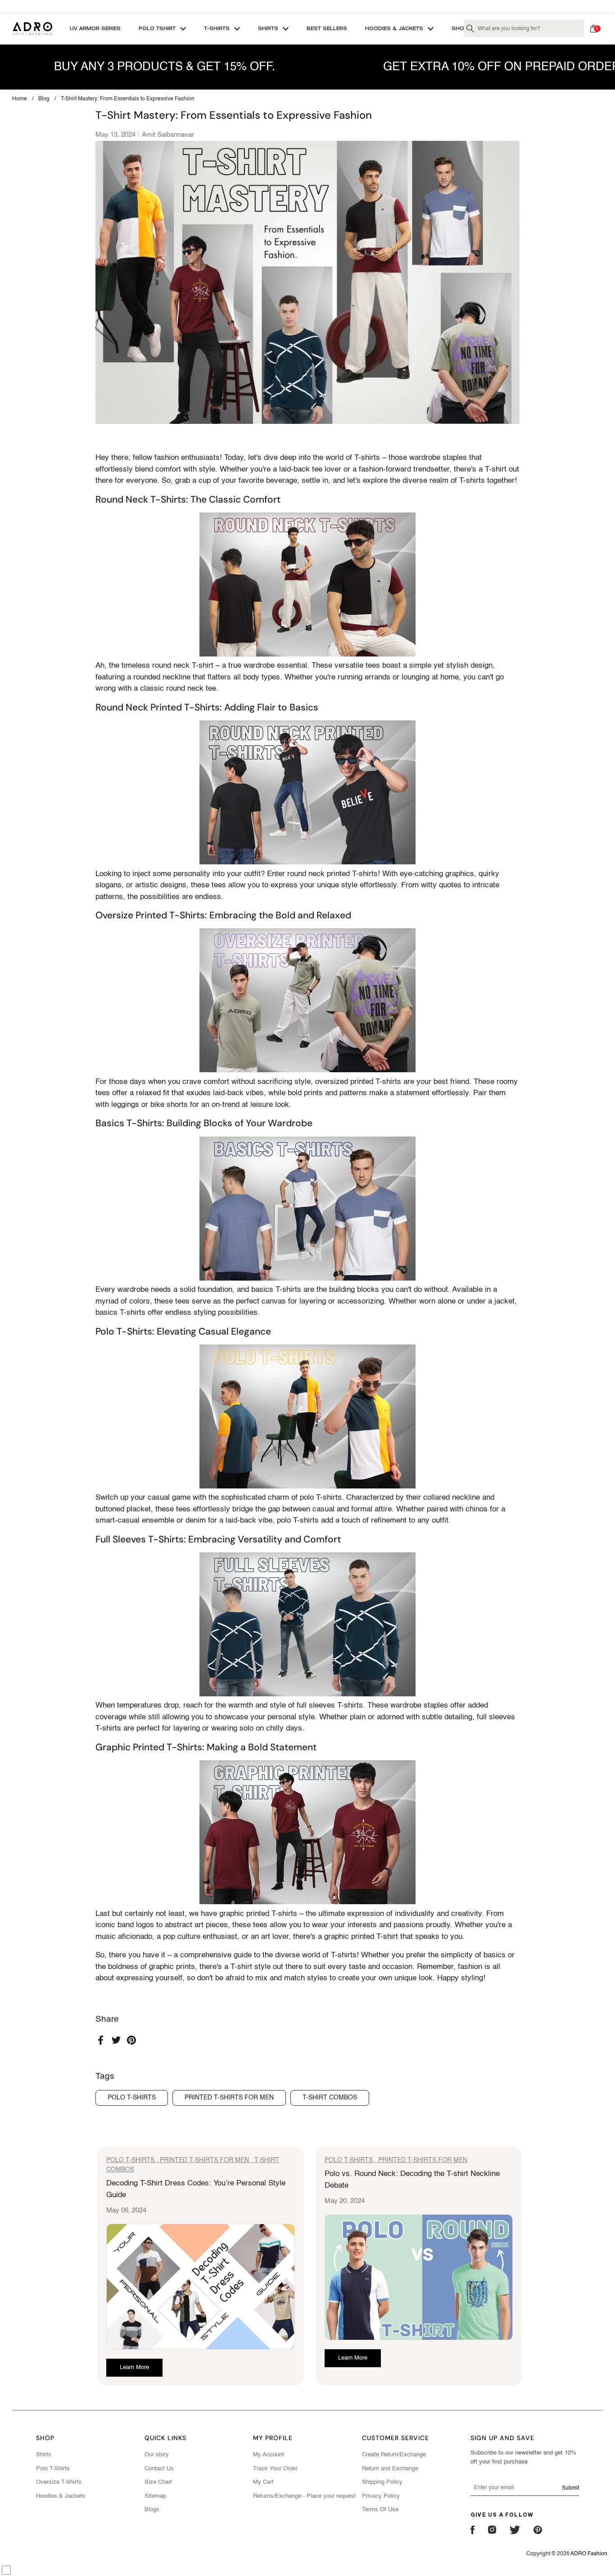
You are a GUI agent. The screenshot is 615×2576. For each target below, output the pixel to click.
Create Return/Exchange (394, 2455)
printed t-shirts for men (229, 2098)
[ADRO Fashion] (32, 29)
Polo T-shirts (132, 2098)
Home (20, 99)
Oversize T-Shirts (59, 2482)
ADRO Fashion (589, 2554)
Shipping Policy (382, 2482)
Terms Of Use (380, 2510)
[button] (596, 29)
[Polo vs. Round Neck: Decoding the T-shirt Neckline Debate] (419, 2277)
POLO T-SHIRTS (130, 2160)
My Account (269, 2455)
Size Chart (158, 2482)
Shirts (44, 2455)
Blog (44, 99)
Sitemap (155, 2496)
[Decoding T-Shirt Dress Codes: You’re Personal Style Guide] (201, 2287)
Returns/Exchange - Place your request (304, 2496)
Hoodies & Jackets (61, 2496)
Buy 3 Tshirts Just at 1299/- (307, 6)
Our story (157, 2455)
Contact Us (159, 2469)
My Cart (263, 2482)
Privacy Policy (381, 2496)
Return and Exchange (390, 2469)
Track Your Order (275, 2469)
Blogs (152, 2510)
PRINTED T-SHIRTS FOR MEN (204, 2160)
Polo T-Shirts (53, 2469)
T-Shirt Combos (330, 2098)
